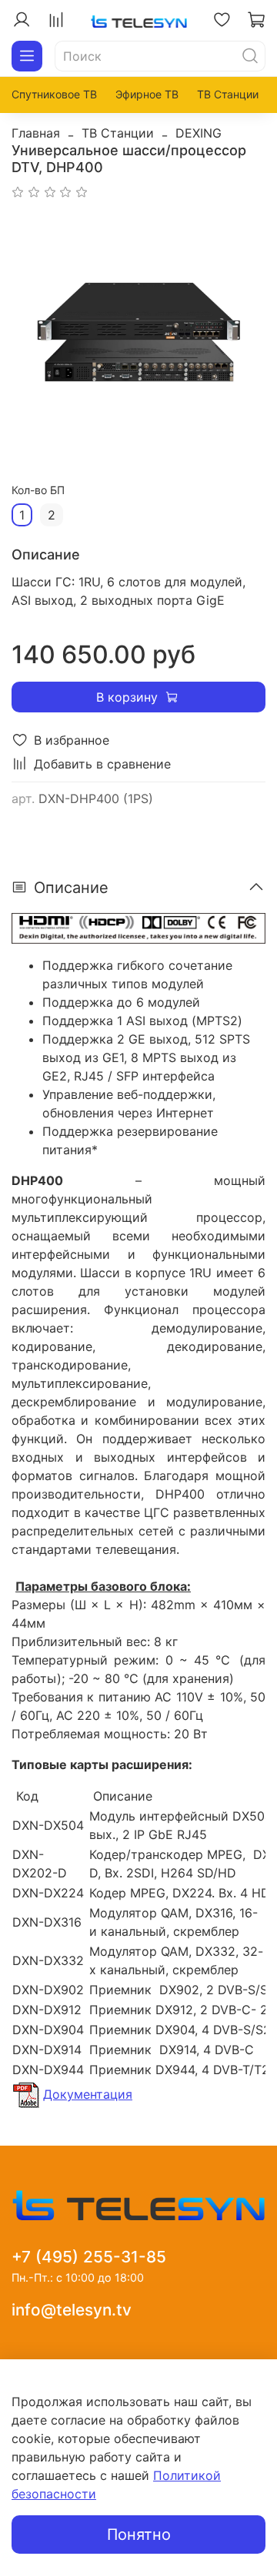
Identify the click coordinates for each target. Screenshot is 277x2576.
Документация (88, 2094)
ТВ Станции (228, 94)
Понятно (139, 2535)
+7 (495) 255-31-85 (89, 2257)
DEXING (199, 133)
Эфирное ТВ (147, 94)
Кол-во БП (38, 490)
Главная (36, 133)
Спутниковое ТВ (54, 94)
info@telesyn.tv (72, 2310)
